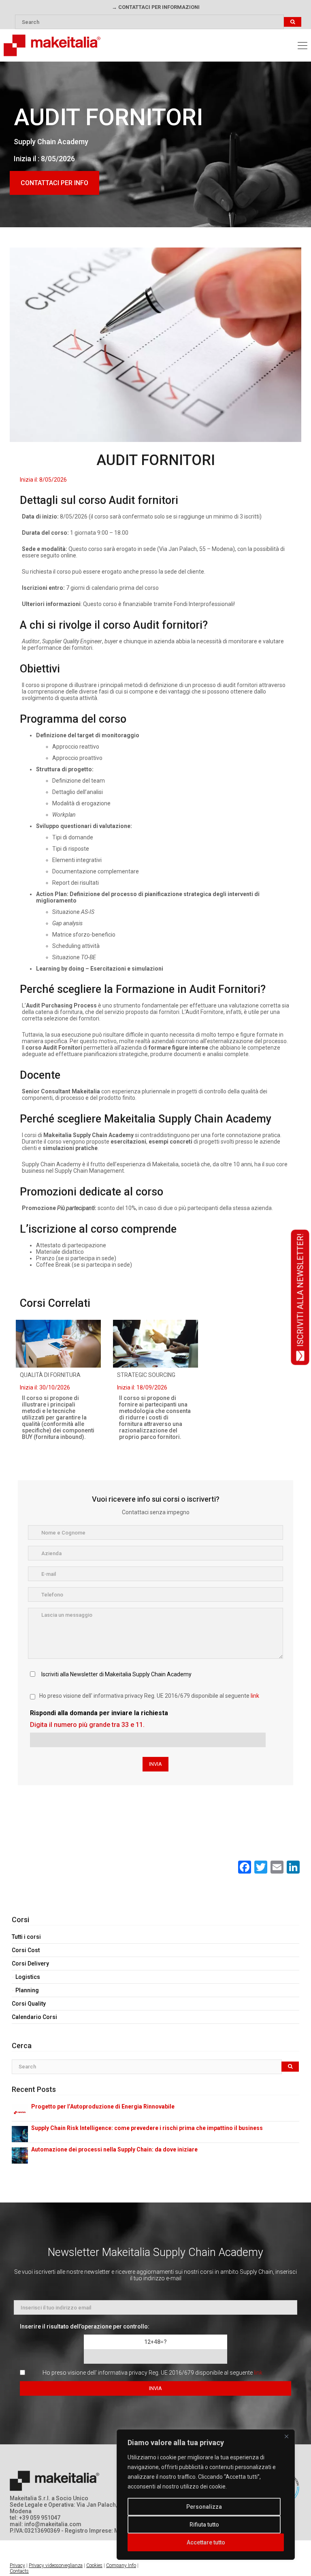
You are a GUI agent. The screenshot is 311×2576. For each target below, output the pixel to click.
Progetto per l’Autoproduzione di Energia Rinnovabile (103, 2106)
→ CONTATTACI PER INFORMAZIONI (156, 7)
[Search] (293, 22)
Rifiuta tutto (204, 2525)
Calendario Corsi (34, 2017)
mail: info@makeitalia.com (46, 2524)
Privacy (17, 2565)
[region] (206, 2495)
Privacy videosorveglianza (56, 2565)
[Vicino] (286, 2436)
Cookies (94, 2565)
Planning (27, 1990)
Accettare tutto (206, 2542)
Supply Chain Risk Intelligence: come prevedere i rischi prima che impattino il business (147, 2128)
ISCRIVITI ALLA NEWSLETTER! (300, 1290)
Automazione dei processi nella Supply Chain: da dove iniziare (114, 2149)
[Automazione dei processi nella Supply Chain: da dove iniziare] (20, 2155)
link (255, 1696)
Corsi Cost (26, 1950)
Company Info (121, 2565)
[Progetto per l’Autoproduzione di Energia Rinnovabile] (20, 2112)
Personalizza (204, 2507)
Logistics (28, 1977)
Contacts (19, 2571)
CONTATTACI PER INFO (54, 183)
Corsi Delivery (30, 1963)
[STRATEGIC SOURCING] (155, 1344)
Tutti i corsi (26, 1937)
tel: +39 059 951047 (35, 2518)
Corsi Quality (29, 2004)
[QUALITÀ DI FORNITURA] (58, 1344)
